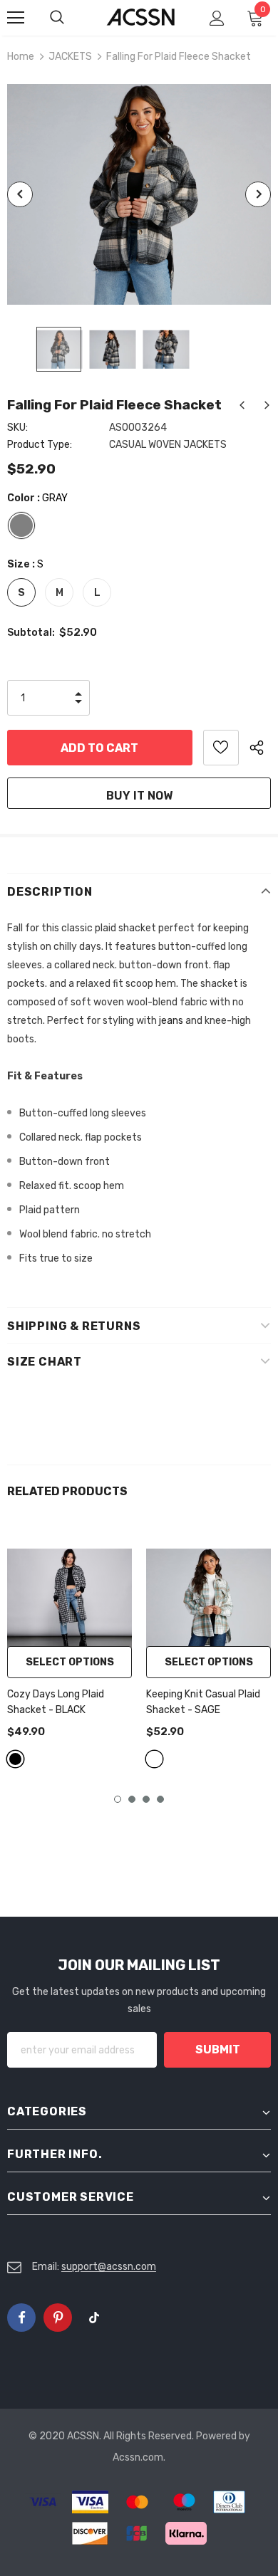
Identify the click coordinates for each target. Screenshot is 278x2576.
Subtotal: (31, 633)
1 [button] (118, 1799)
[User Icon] (217, 18)
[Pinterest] (58, 2318)
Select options (70, 1662)
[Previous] (20, 194)
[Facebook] (21, 2318)
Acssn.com (138, 2457)
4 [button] (160, 1799)
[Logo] (141, 17)
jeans (171, 1021)
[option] (139, 194)
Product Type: (40, 445)
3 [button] (146, 1799)
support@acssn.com (109, 2267)
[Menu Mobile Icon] (16, 18)
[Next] (258, 194)
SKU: (17, 428)
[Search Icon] (71, 18)
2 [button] (132, 1799)
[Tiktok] (94, 2318)
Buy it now (139, 796)
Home (21, 57)
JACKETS (70, 57)
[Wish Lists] (221, 748)
